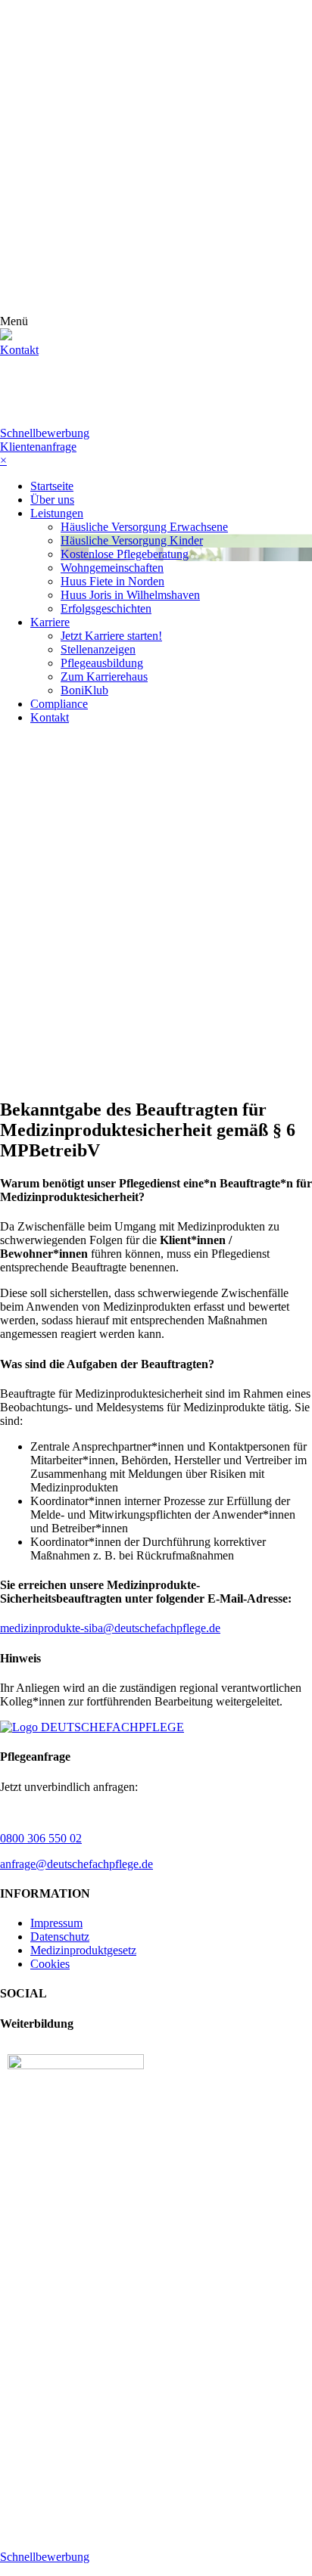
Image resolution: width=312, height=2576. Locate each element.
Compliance (59, 704)
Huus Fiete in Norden (112, 581)
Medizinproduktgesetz (83, 1950)
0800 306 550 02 (41, 1838)
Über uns (52, 500)
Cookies (50, 1964)
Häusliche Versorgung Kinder (132, 540)
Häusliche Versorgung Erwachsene (144, 527)
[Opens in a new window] (76, 2065)
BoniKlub (84, 690)
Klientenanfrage (38, 447)
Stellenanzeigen (98, 649)
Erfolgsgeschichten (106, 608)
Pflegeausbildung (102, 663)
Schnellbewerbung (45, 433)
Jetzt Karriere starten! (111, 636)
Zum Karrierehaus (104, 677)
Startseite (52, 486)
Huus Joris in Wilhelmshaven (130, 595)
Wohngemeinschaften (112, 568)
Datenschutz (60, 1937)
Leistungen (57, 513)
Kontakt (19, 350)
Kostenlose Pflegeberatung (125, 554)
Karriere (50, 622)
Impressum (56, 1923)
